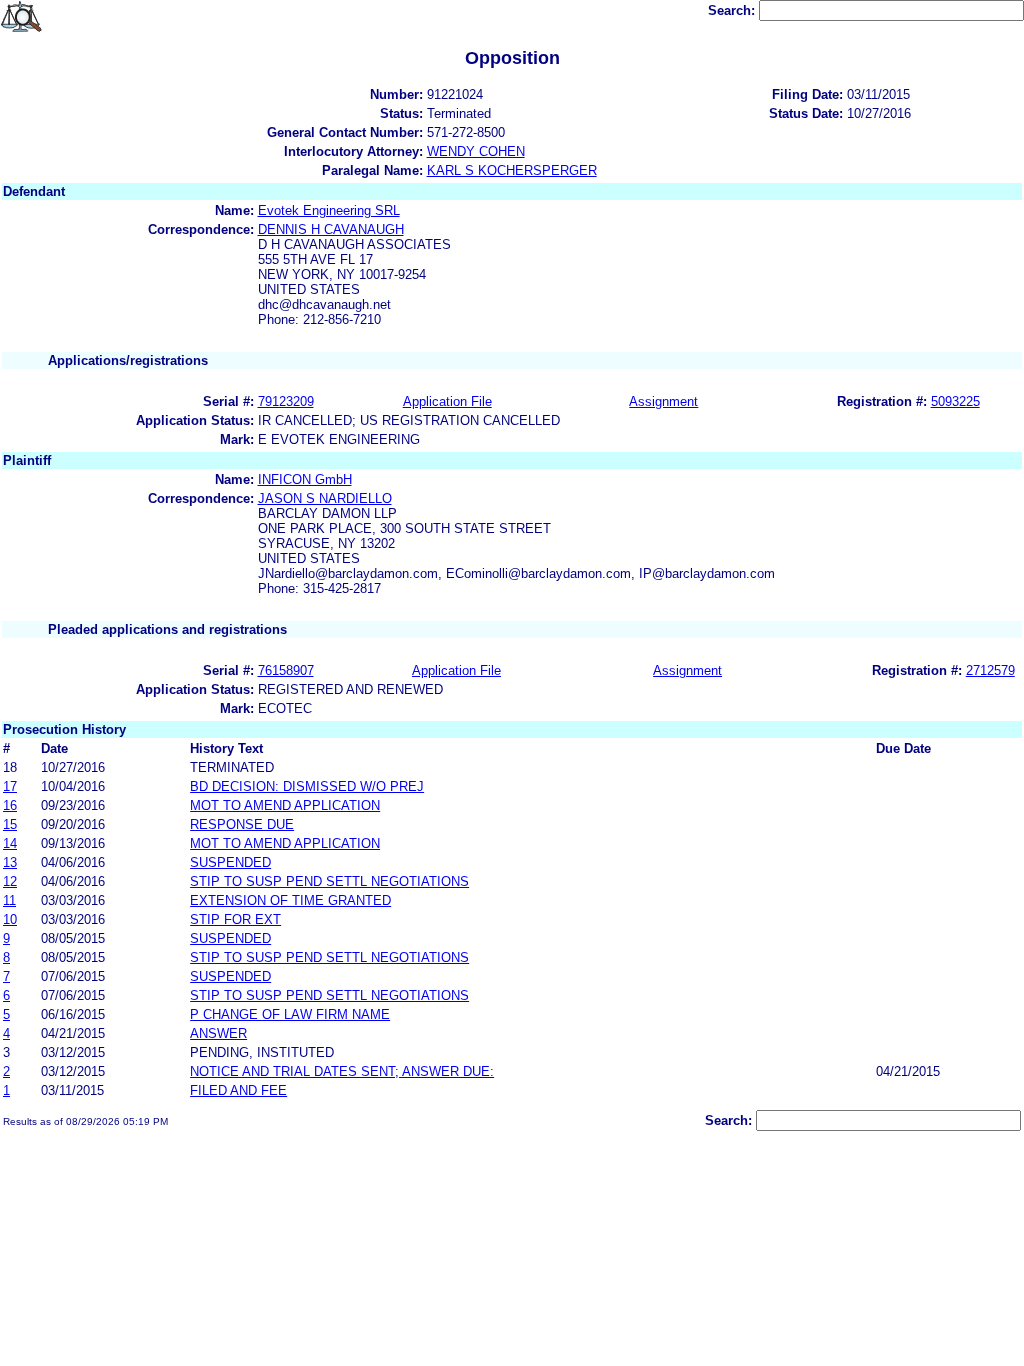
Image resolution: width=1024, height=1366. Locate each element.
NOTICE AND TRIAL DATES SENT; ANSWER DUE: (342, 1071)
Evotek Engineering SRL (329, 210)
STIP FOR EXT (235, 919)
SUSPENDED (230, 862)
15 (10, 824)
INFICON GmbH (305, 479)
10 (10, 919)
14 (10, 843)
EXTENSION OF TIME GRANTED (290, 900)
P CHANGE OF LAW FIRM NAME (290, 1014)
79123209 (286, 401)
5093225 (955, 401)
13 (10, 862)
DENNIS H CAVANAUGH (331, 229)
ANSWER (218, 1033)
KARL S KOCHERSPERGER (512, 170)
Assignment (663, 401)
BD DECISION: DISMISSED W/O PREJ (307, 786)
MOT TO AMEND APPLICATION (285, 805)
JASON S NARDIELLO (325, 498)
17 (10, 786)
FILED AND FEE (238, 1090)
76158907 (286, 670)
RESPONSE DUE (242, 824)
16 (10, 805)
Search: (733, 10)
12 (10, 881)
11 (9, 900)
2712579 (990, 670)
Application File (447, 401)
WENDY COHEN (476, 151)
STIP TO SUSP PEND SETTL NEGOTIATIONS (329, 881)
